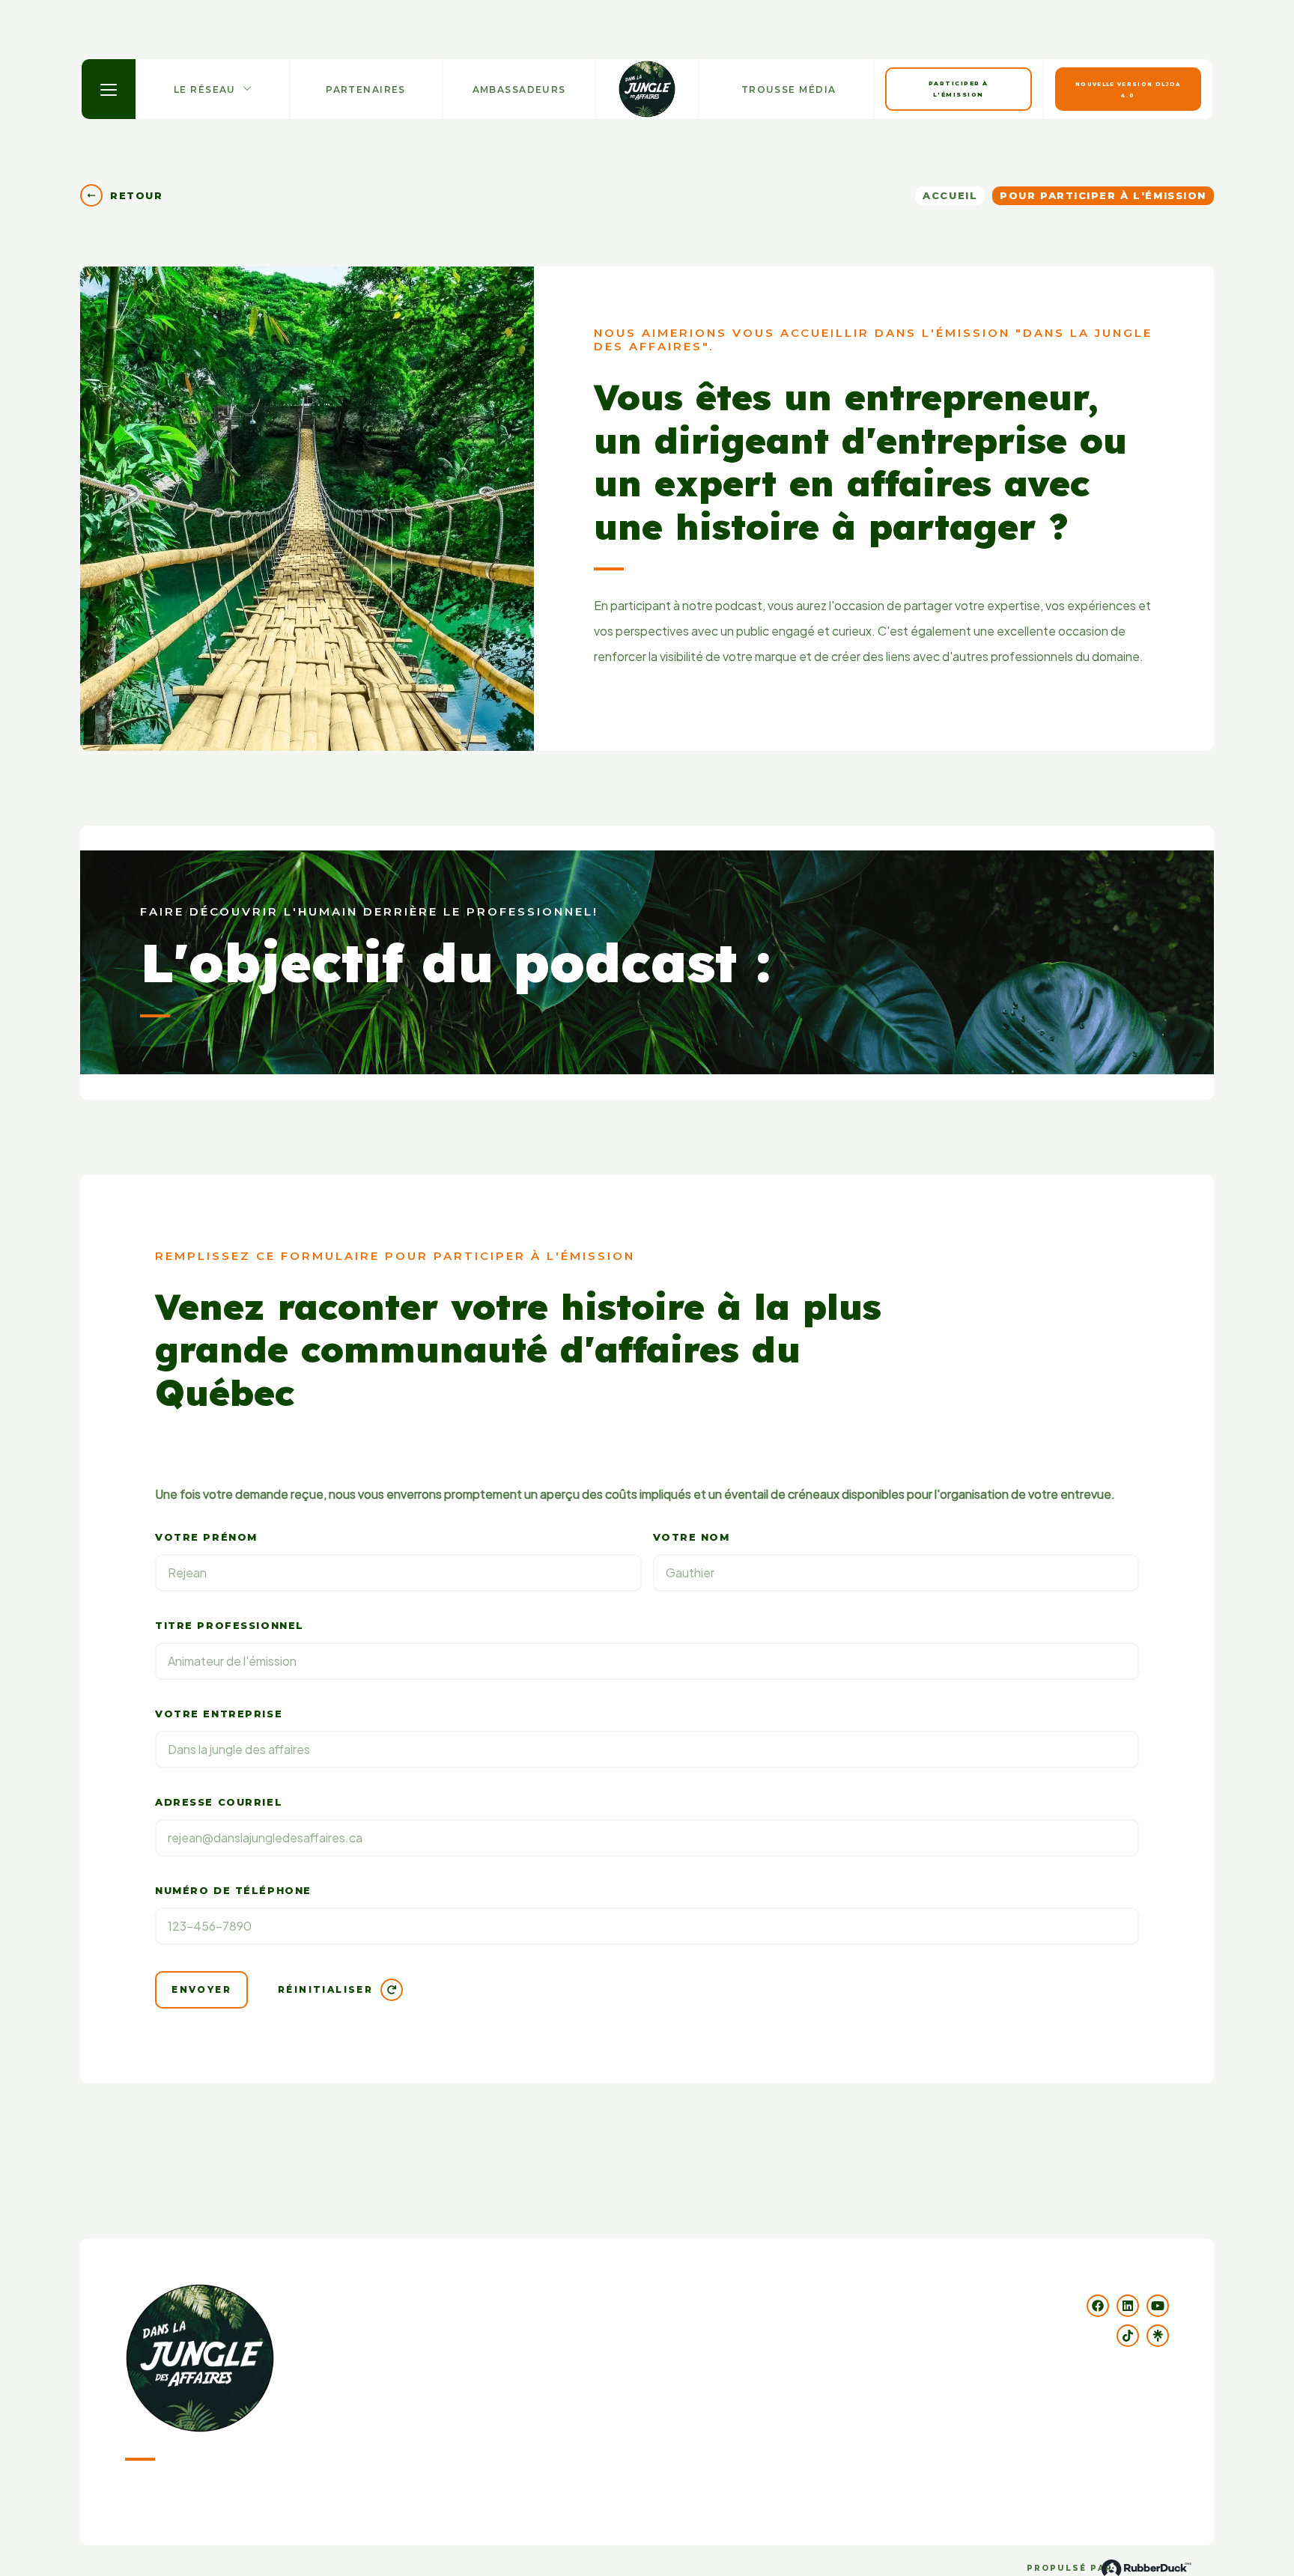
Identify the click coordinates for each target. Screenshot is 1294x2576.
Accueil (950, 195)
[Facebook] (1098, 2306)
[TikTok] (1128, 2336)
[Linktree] (1158, 2336)
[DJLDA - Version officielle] (647, 89)
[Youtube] (1158, 2306)
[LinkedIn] (1128, 2306)
